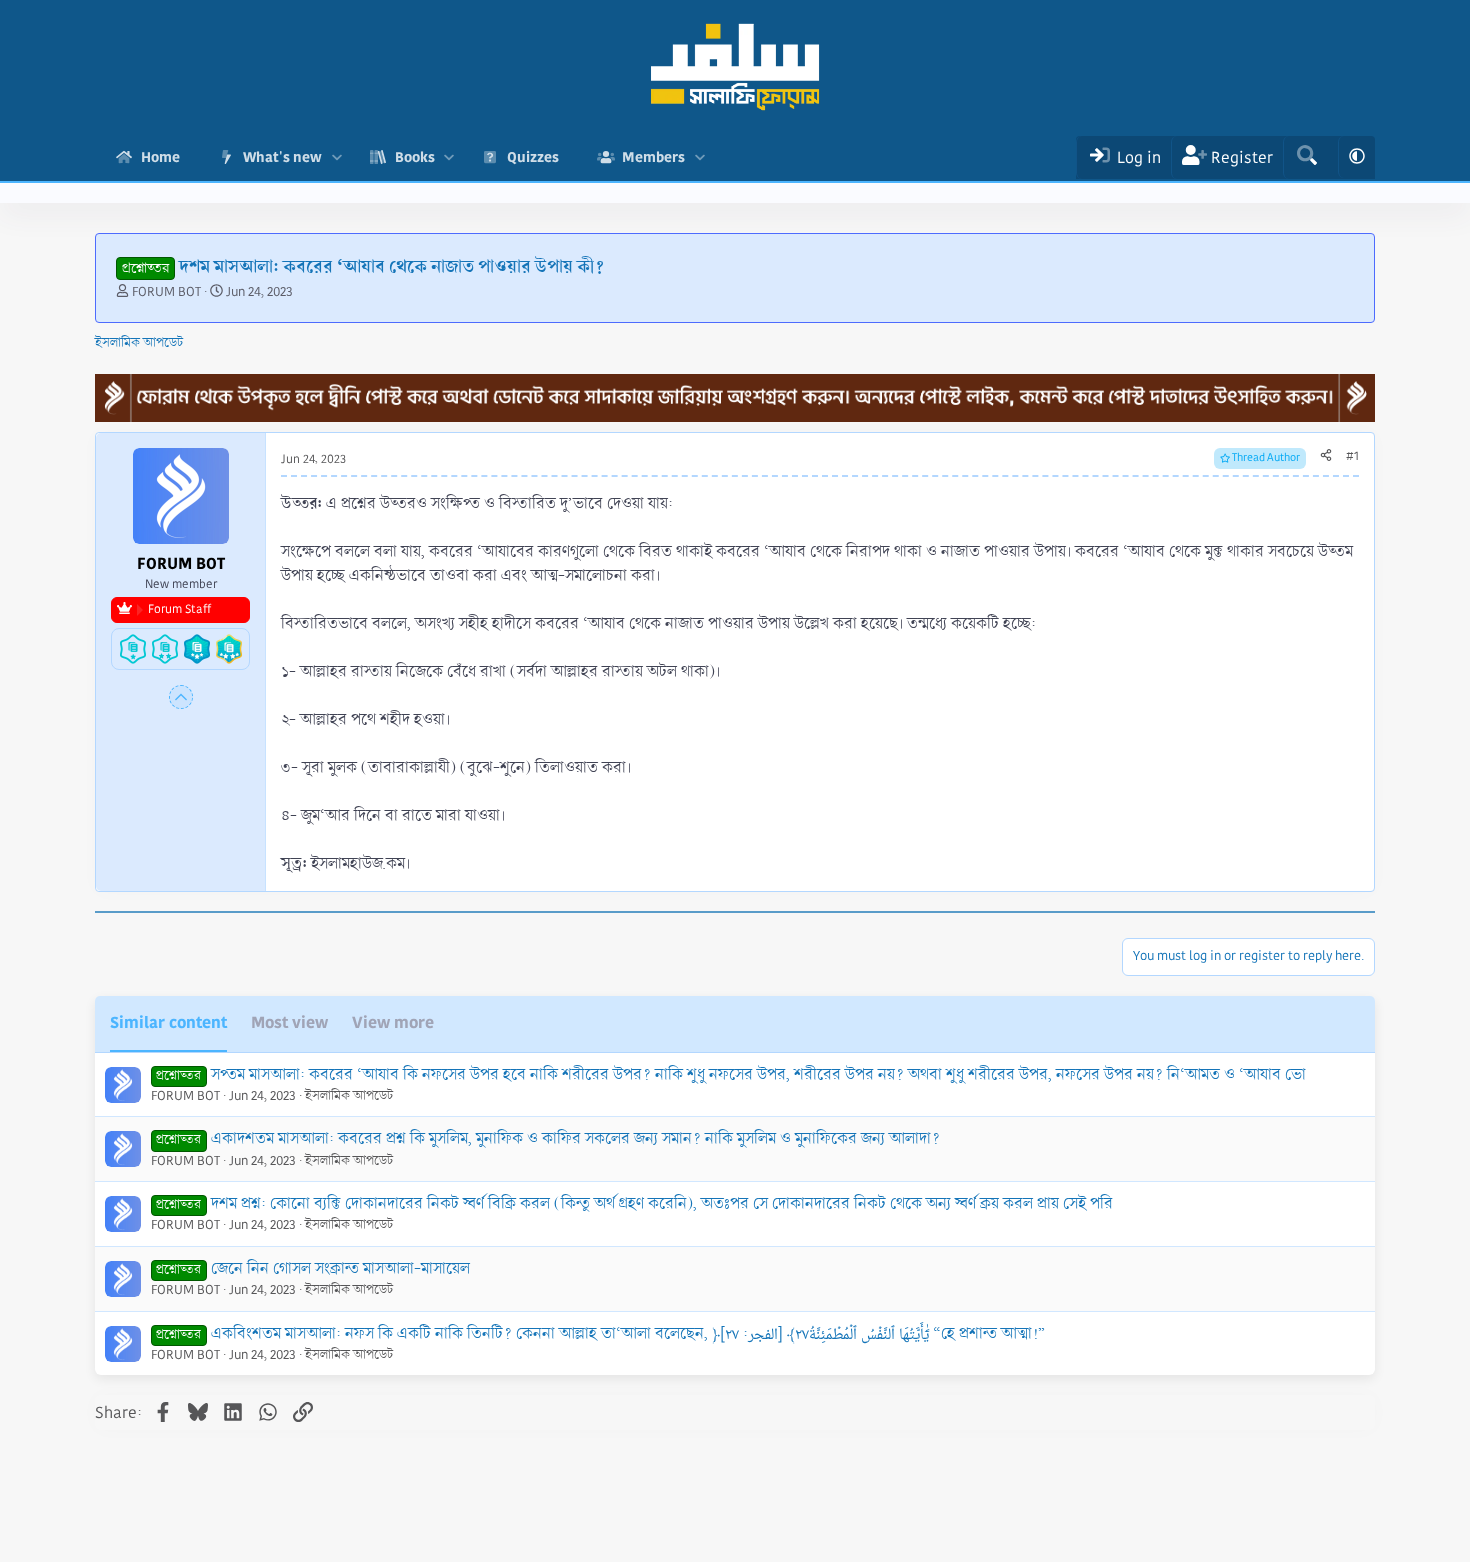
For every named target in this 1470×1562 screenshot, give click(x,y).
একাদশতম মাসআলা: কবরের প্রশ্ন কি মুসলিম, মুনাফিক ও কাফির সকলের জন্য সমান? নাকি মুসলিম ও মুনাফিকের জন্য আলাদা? (575, 1138)
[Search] (1306, 157)
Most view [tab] (289, 1022)
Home (160, 157)
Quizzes (533, 157)
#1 (1352, 456)
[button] (336, 157)
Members (653, 157)
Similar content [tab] (168, 1022)
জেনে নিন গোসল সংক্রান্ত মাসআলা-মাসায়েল (340, 1268)
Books (415, 157)
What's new (282, 157)
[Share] (1326, 457)
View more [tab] (393, 1022)
